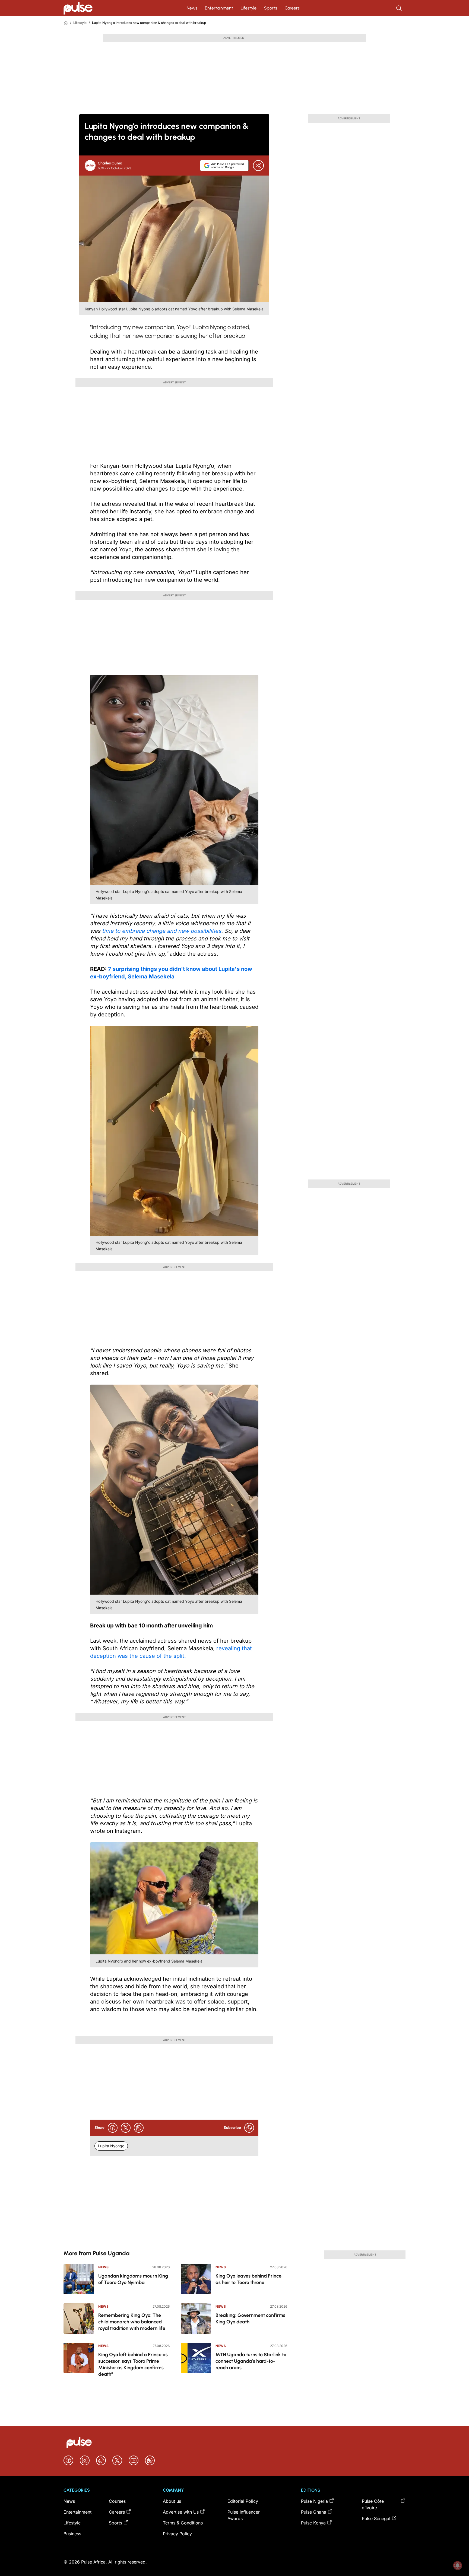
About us (172, 2501)
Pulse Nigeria (314, 2501)
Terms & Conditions (183, 2523)
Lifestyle (249, 8)
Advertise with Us (181, 2512)
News (192, 8)
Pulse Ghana (314, 2512)
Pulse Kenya (313, 2523)
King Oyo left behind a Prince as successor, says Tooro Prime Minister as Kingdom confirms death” (133, 2364)
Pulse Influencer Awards (244, 2515)
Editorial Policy (243, 2501)
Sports (271, 8)
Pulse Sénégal (376, 2518)
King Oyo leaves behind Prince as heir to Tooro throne (248, 2279)
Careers (292, 8)
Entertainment (219, 8)
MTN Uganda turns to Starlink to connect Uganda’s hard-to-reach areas (251, 2361)
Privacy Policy (177, 2534)
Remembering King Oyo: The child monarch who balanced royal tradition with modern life (132, 2322)
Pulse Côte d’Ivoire (373, 2504)
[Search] (400, 8)
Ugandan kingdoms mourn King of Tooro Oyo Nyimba (133, 2279)
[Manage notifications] (458, 2565)
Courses (117, 2501)
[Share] (258, 166)
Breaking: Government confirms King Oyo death (250, 2319)
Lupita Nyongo (111, 2146)
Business (72, 2534)
